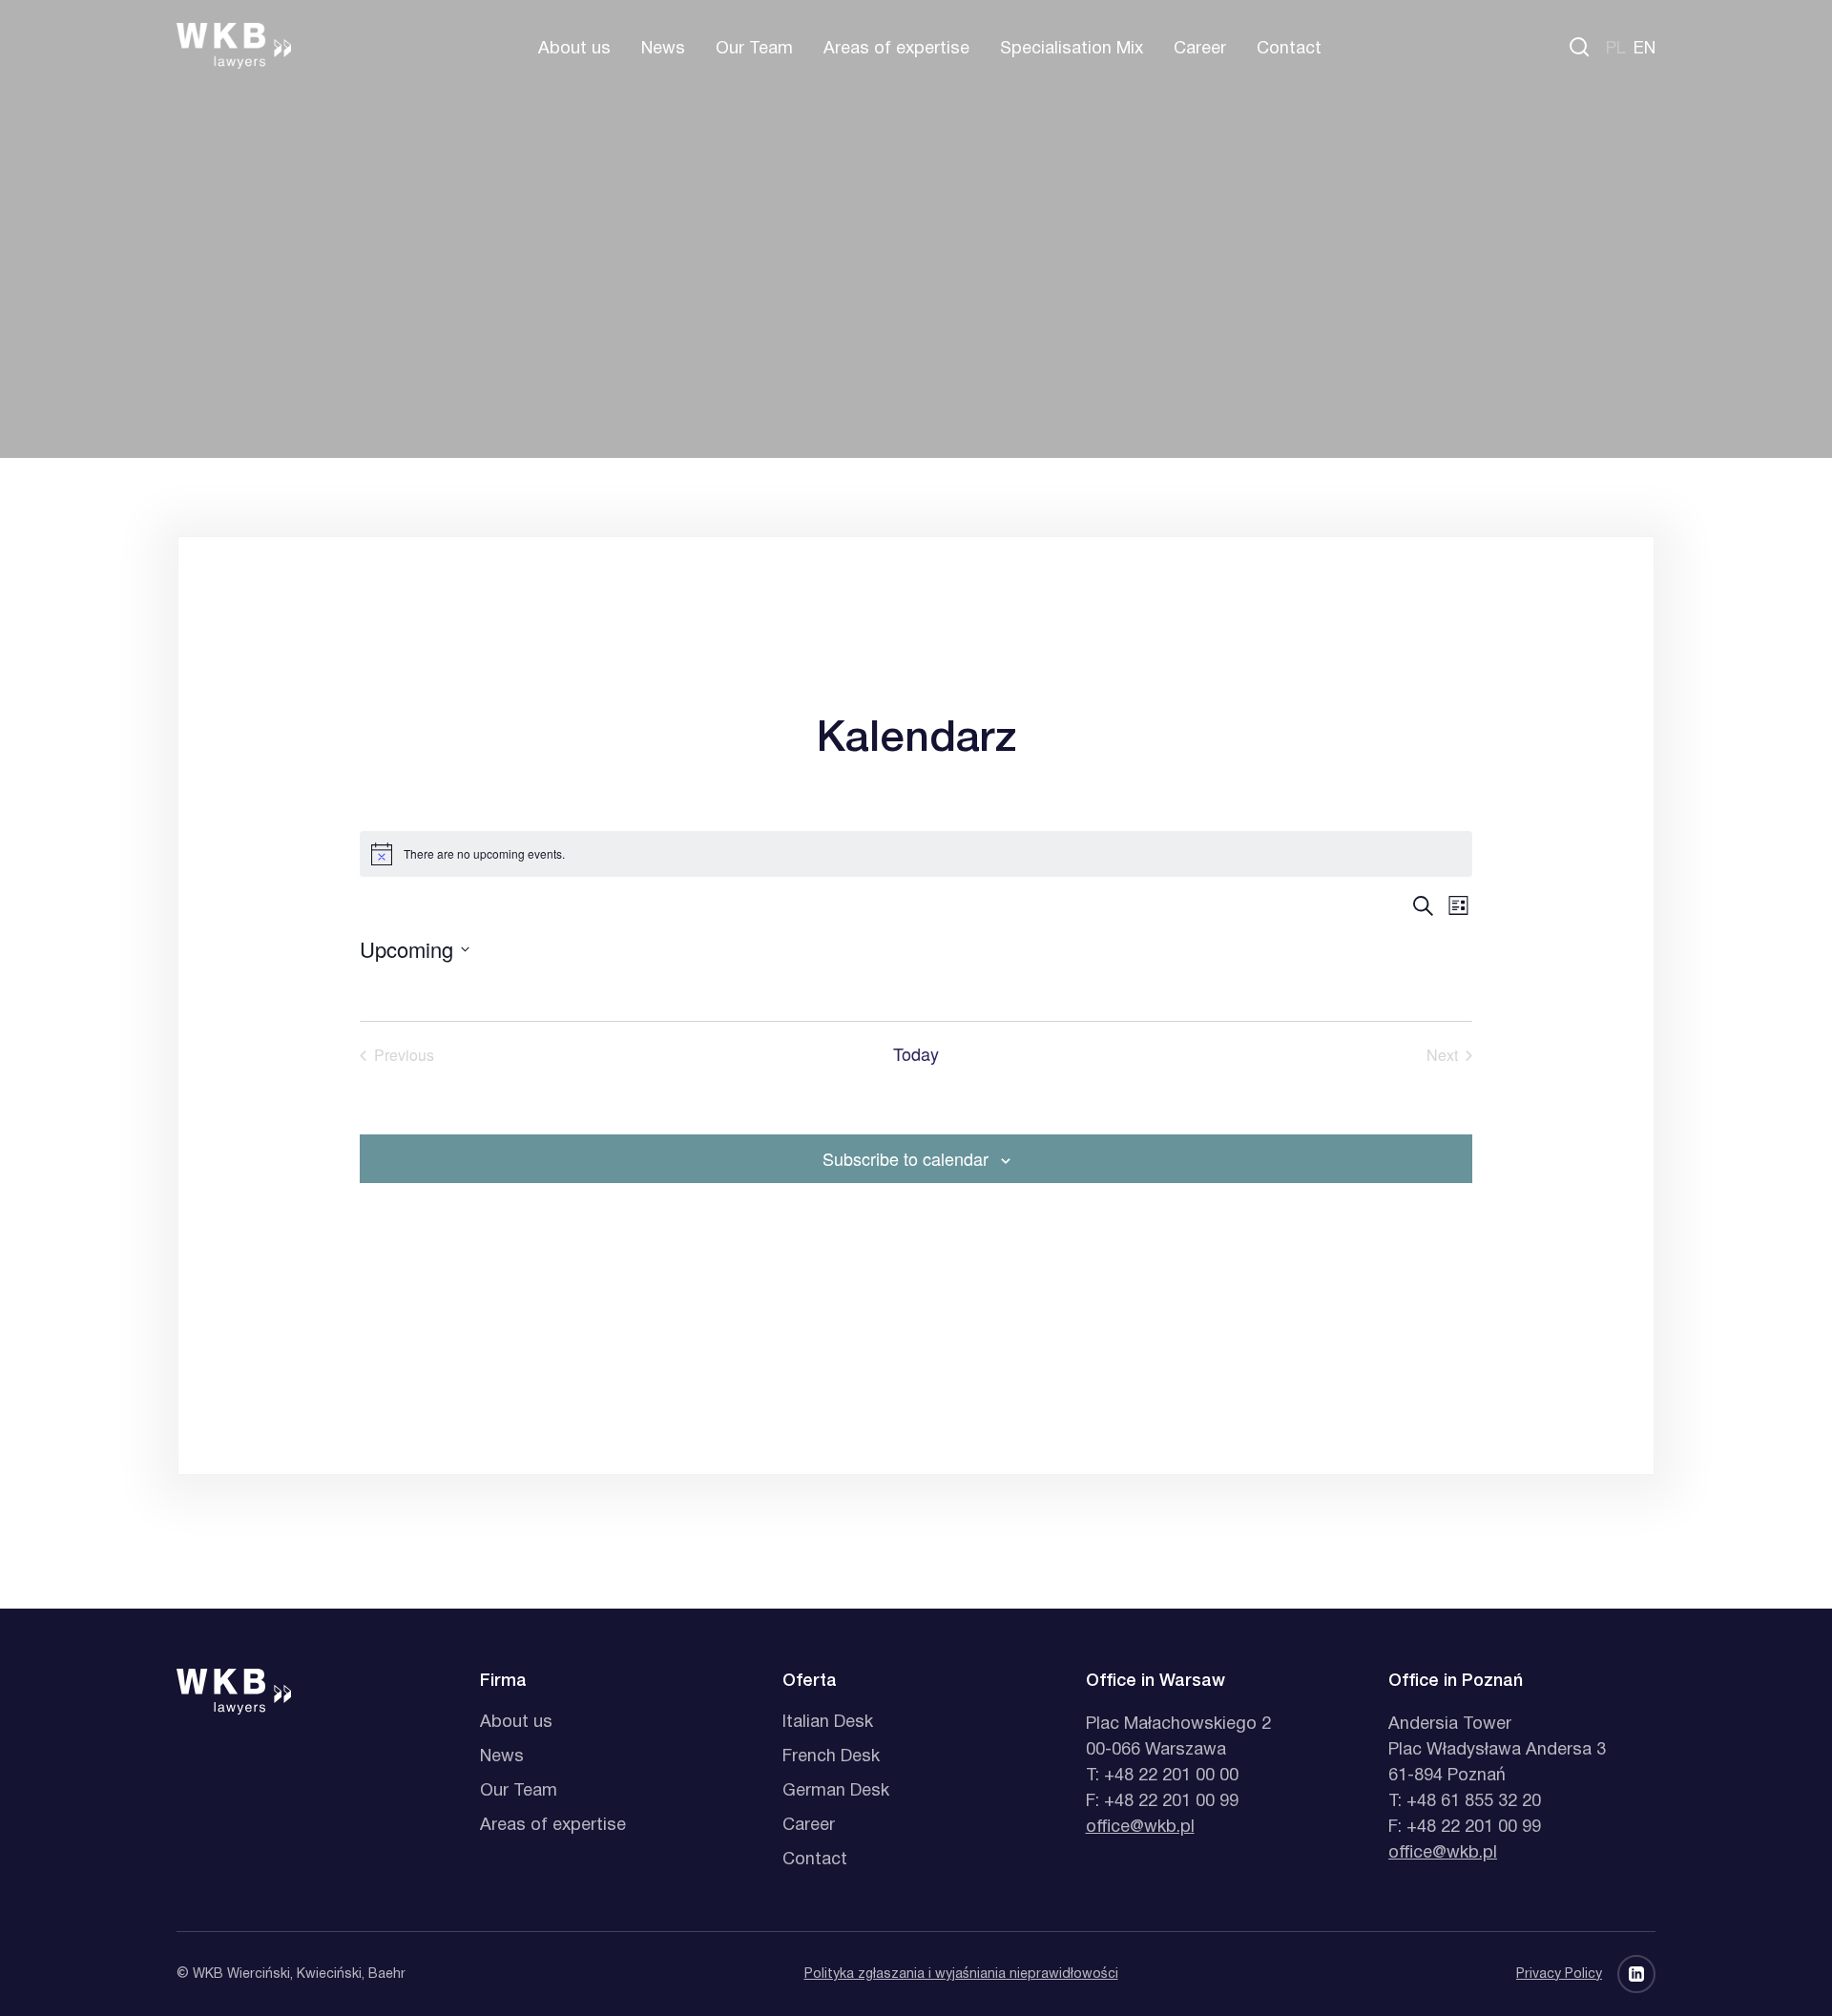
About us (574, 49)
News (663, 49)
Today (916, 1055)
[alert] (916, 854)
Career (1200, 49)
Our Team (754, 49)
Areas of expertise (896, 49)
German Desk (836, 1791)
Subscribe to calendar (906, 1158)
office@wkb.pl (1140, 1828)
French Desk (831, 1757)
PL (1616, 49)
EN (1645, 49)
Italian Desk (828, 1723)
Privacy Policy (1559, 1974)
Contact (1289, 49)
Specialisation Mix (1072, 49)
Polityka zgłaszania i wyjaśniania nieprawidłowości (961, 1974)
